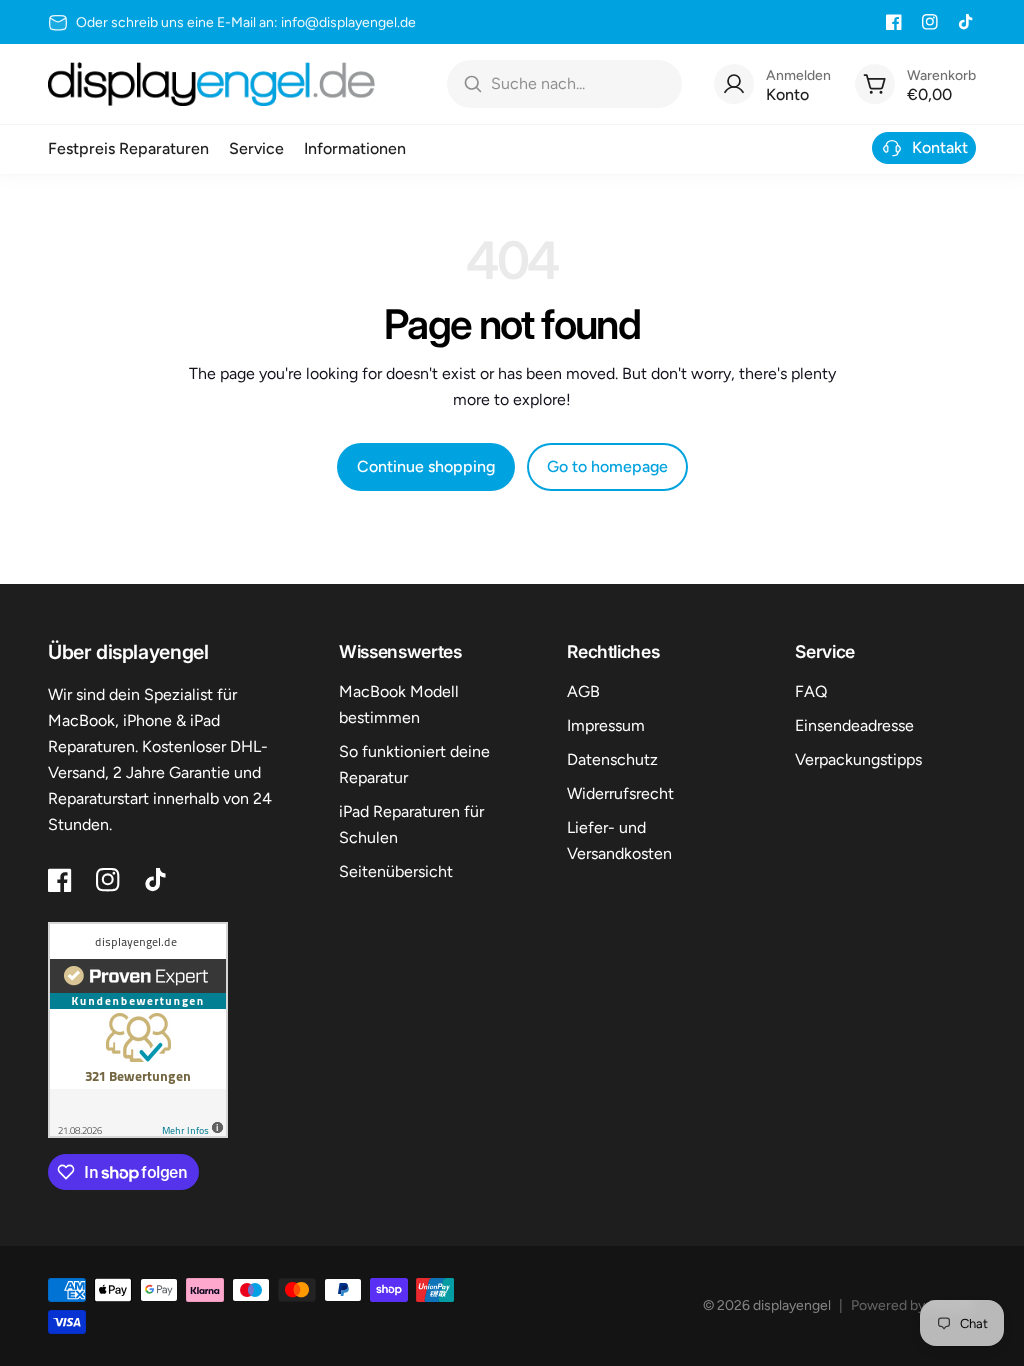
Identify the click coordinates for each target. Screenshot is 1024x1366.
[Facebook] (894, 22)
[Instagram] (930, 22)
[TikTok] (966, 22)
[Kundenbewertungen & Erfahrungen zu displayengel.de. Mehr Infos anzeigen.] (138, 1030)
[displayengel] (211, 84)
